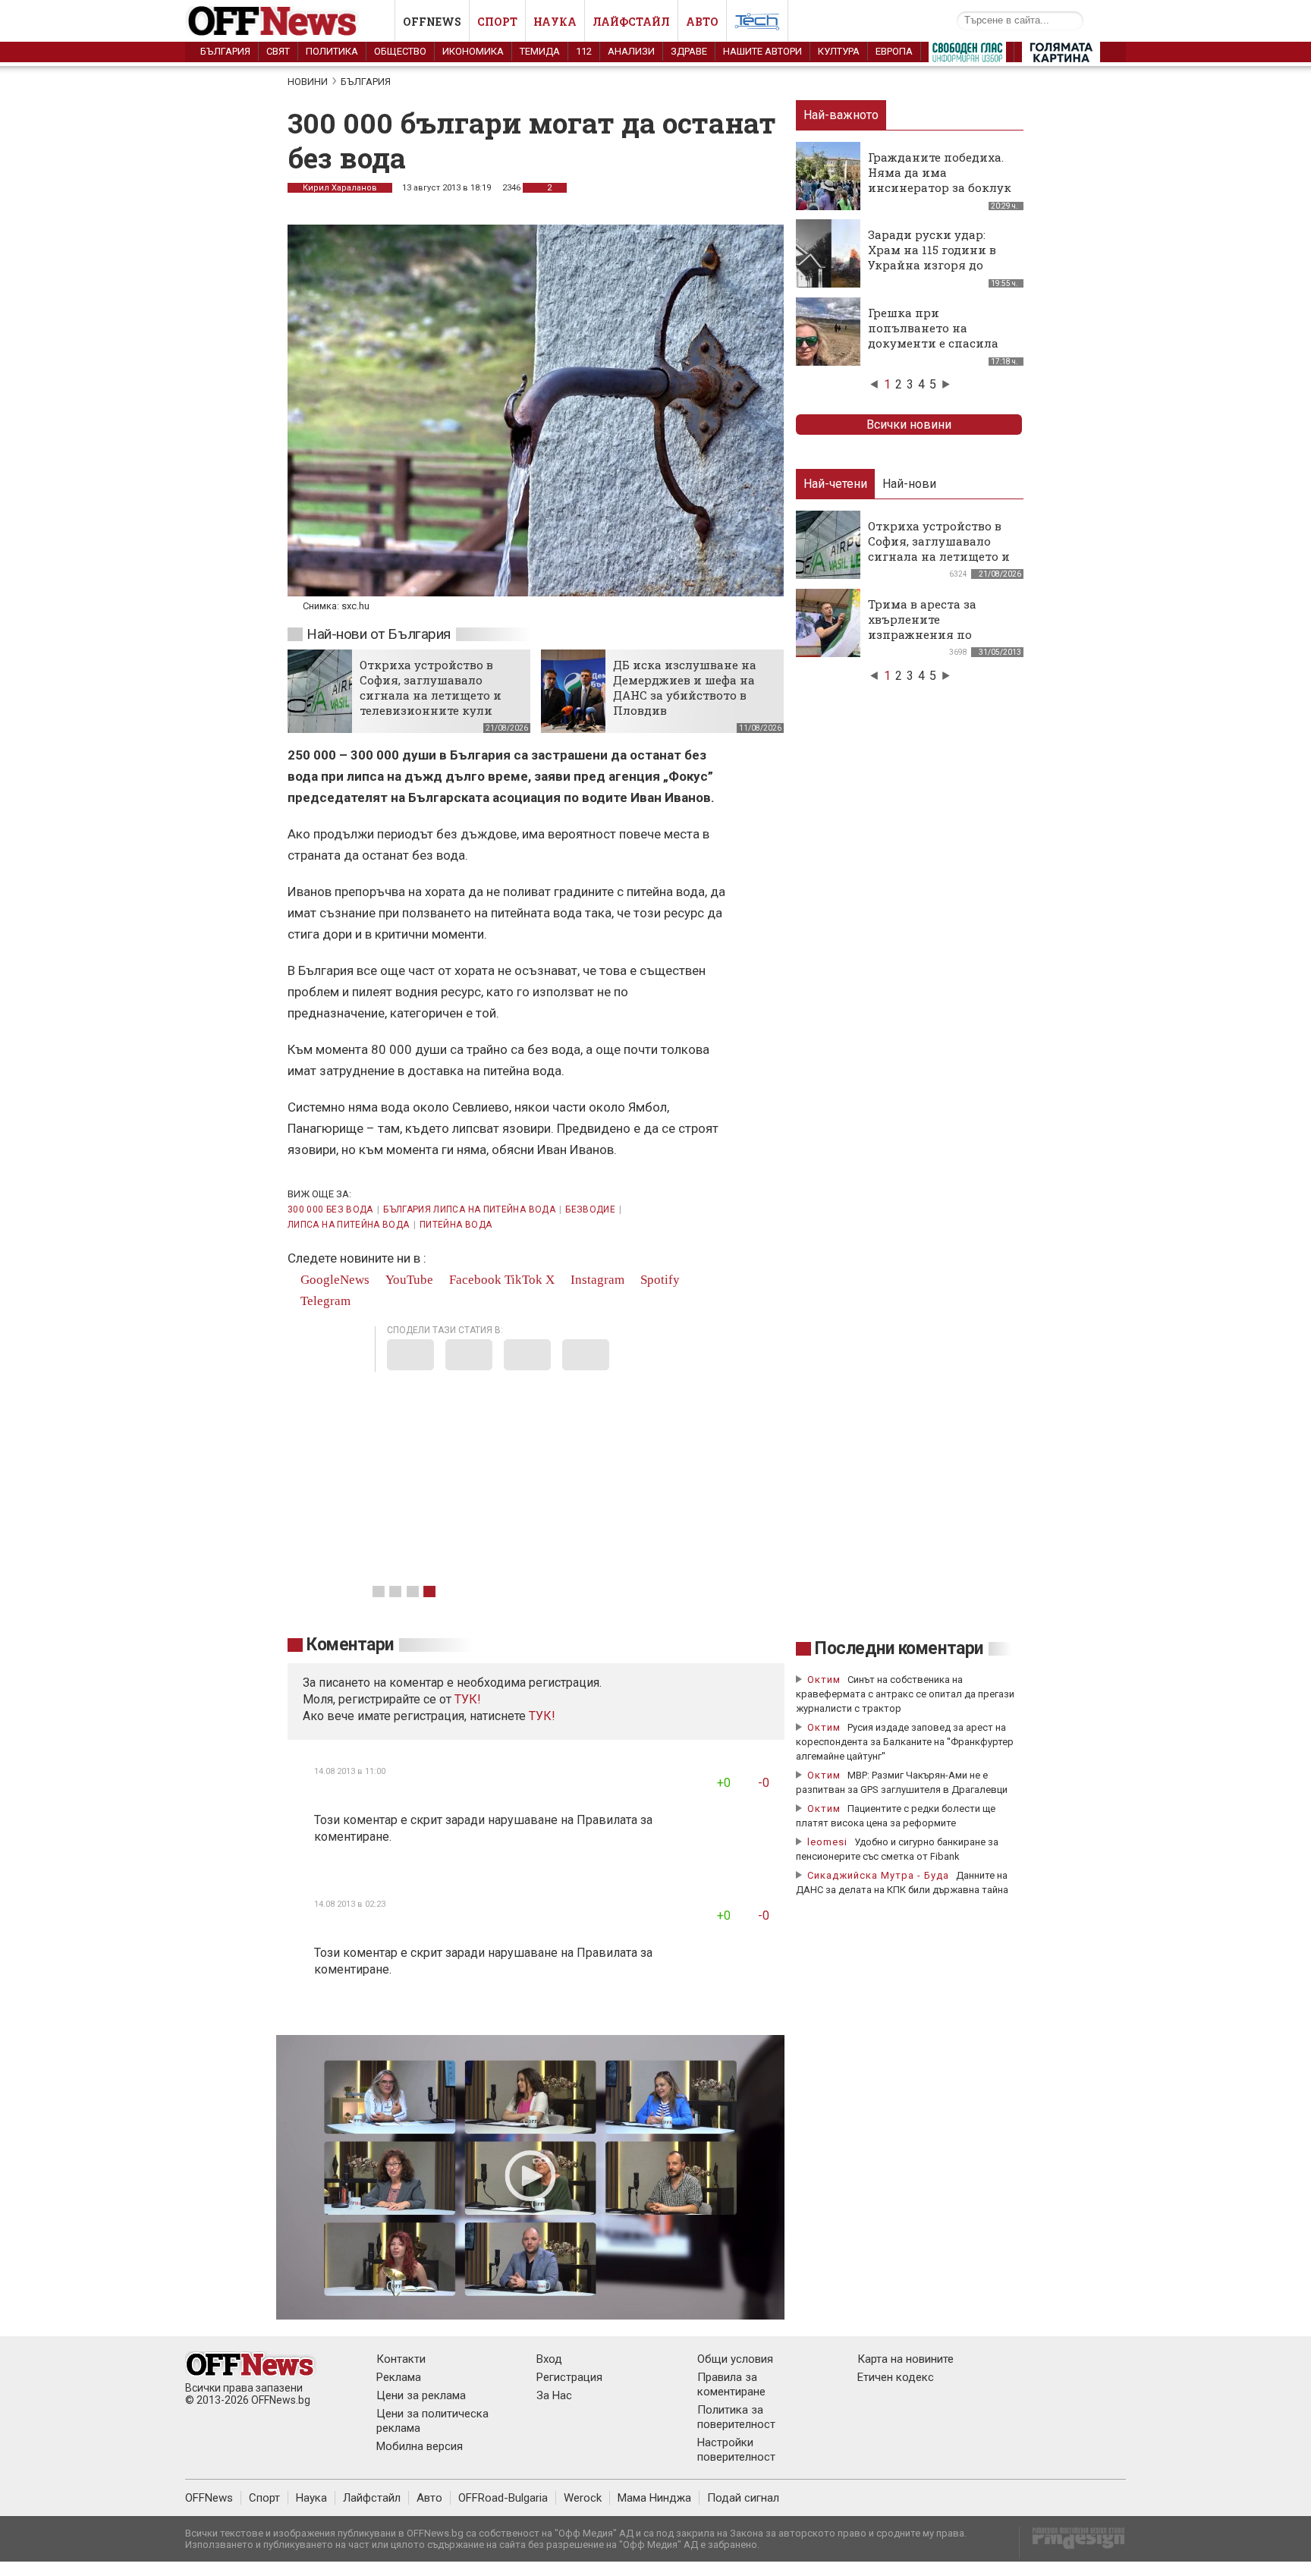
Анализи (631, 51)
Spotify (659, 1280)
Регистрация (569, 2377)
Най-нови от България (379, 634)
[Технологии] (757, 24)
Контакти (401, 2359)
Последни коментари (899, 1648)
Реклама (399, 2377)
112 (584, 51)
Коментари (350, 1645)
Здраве (689, 51)
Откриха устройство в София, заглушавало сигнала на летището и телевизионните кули (431, 687)
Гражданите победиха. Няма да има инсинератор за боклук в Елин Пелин (940, 180)
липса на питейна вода (349, 1225)
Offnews (432, 22)
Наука (555, 22)
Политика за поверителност (736, 2417)
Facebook (474, 1280)
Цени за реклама (421, 2395)
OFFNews (209, 2498)
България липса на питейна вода (469, 1209)
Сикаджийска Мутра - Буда (878, 1875)
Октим (824, 1680)
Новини (308, 82)
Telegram (324, 1301)
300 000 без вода (330, 1209)
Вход (549, 2359)
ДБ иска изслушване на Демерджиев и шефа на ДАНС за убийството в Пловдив (685, 687)
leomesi (827, 1842)
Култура (839, 51)
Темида (540, 51)
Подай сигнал (743, 2498)
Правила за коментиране (731, 2384)
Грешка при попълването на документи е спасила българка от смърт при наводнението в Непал (939, 343)
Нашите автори (762, 51)
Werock (583, 2498)
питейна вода (456, 1225)
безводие (590, 1209)
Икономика (473, 51)
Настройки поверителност (736, 2450)
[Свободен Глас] (967, 55)
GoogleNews (333, 1280)
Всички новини (909, 425)
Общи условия (735, 2359)
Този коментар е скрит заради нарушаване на (445, 1820)
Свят (278, 51)
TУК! (468, 1699)
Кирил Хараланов (340, 188)
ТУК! (542, 1716)
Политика (332, 51)
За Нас (554, 2395)
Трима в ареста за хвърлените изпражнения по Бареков (922, 627)
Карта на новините (905, 2359)
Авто (702, 22)
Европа (894, 51)
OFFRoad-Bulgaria (503, 2498)
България (225, 51)
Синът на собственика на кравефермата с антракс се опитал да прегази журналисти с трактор (905, 1694)
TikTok (523, 1280)
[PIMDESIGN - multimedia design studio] (1072, 2543)
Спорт (497, 22)
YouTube (408, 1280)
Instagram (596, 1280)
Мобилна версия (420, 2446)
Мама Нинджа (654, 2498)
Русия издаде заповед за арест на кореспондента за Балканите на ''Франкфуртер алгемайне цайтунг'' (905, 1742)
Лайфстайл (631, 22)
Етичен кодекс (896, 2377)
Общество (400, 51)
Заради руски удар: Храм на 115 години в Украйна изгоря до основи (932, 257)
